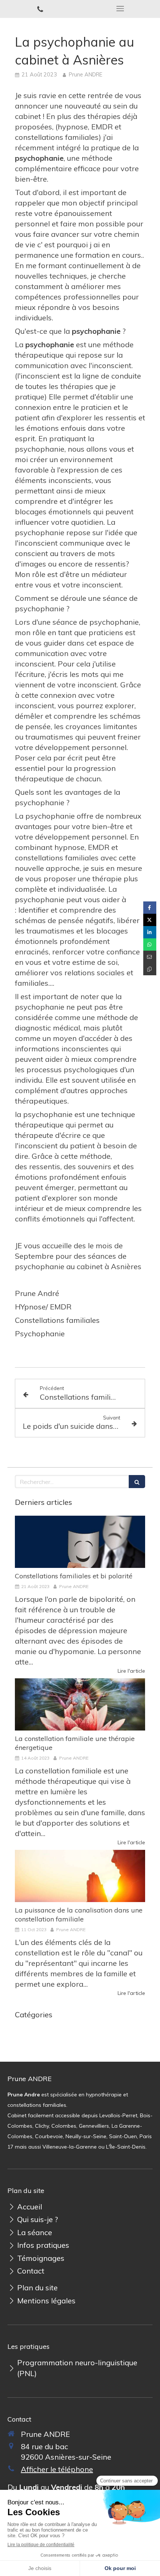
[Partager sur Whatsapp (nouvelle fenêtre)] (150, 945)
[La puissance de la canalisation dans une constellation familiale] (80, 1876)
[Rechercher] (137, 1482)
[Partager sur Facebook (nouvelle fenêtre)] (150, 908)
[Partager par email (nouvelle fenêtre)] (150, 957)
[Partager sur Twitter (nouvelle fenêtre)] (150, 920)
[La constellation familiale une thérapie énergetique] (80, 1704)
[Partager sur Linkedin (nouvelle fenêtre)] (150, 932)
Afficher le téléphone (57, 2469)
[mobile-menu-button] (120, 9)
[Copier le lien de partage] (150, 969)
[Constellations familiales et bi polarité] (80, 1542)
